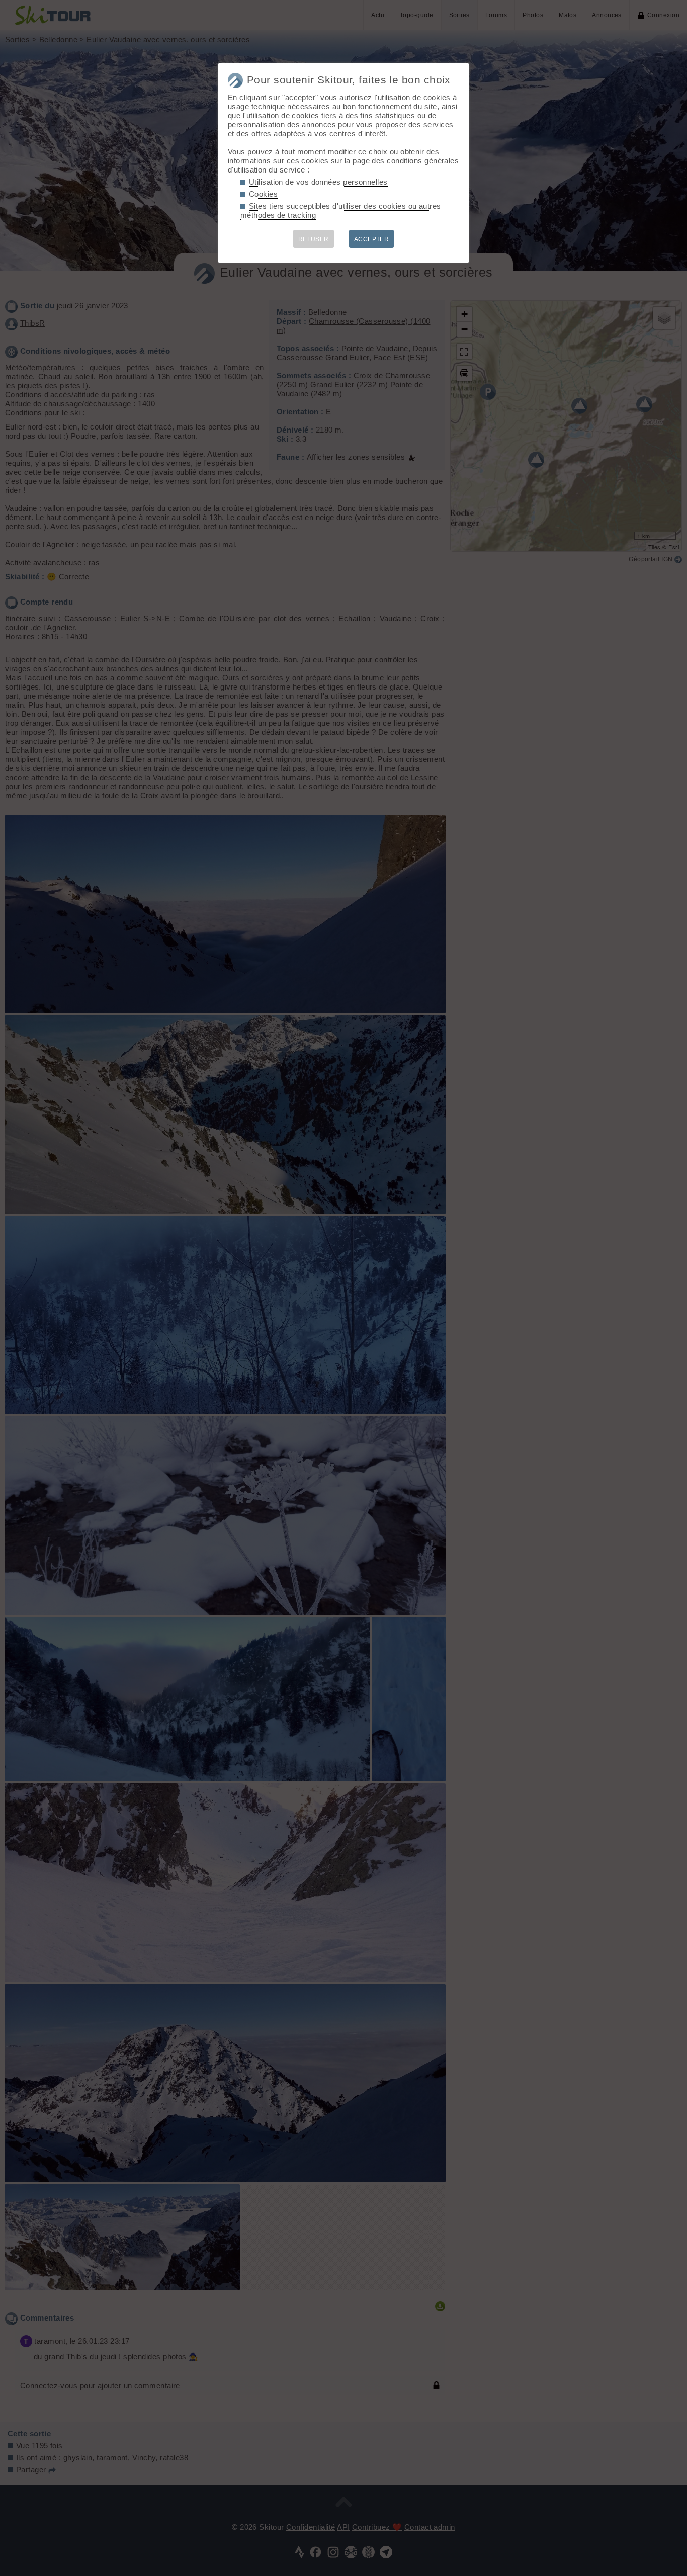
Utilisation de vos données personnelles (318, 182)
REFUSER (314, 239)
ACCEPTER (372, 239)
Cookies (263, 194)
